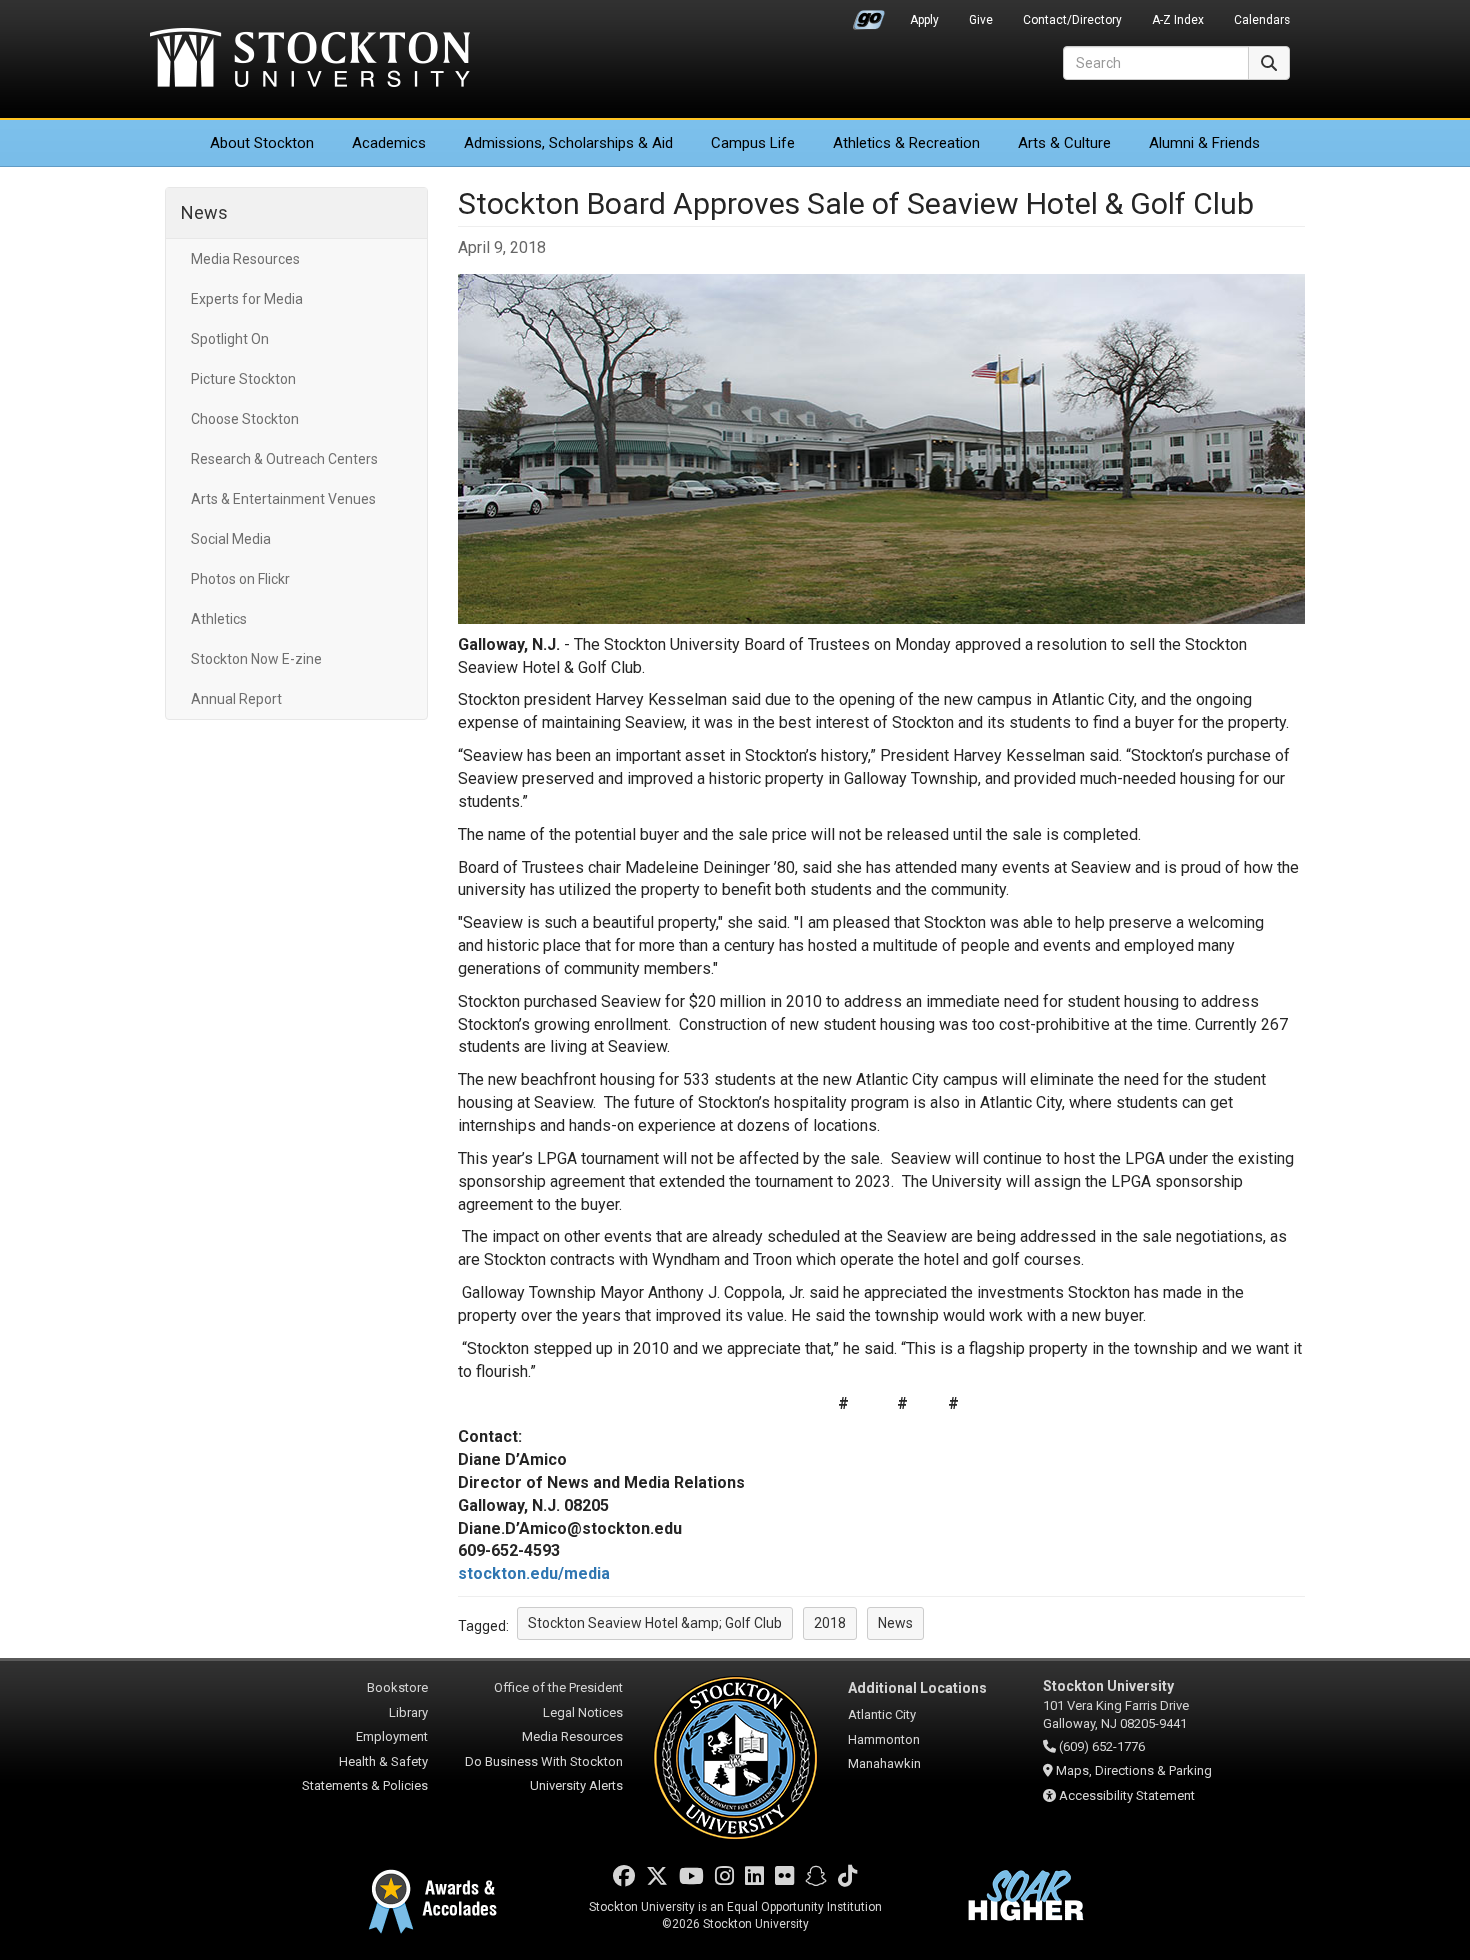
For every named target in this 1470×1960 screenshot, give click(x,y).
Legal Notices (583, 1712)
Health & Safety (383, 1761)
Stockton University (310, 60)
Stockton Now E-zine (256, 659)
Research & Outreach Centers (284, 459)
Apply (924, 20)
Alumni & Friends (1204, 143)
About (262, 143)
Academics (389, 143)
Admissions (568, 143)
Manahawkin (884, 1763)
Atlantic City (882, 1714)
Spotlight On (230, 339)
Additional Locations (917, 1688)
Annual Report (236, 699)
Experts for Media (247, 299)
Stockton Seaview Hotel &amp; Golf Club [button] (655, 1623)
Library (408, 1712)
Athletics (906, 143)
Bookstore (397, 1687)
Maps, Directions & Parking (1134, 1770)
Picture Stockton (243, 379)
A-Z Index (1178, 20)
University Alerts (576, 1785)
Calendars (1262, 20)
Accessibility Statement (1127, 1795)
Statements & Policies (365, 1785)
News (204, 212)
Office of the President (558, 1687)
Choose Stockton (245, 419)
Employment (392, 1736)
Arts (1064, 143)
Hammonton (884, 1739)
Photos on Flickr (240, 579)
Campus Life (753, 143)
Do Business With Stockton (544, 1761)
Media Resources (245, 259)
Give (981, 20)
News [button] (895, 1623)
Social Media (231, 539)
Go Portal (869, 15)
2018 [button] (830, 1623)
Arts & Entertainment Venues (283, 499)
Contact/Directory (1072, 20)
